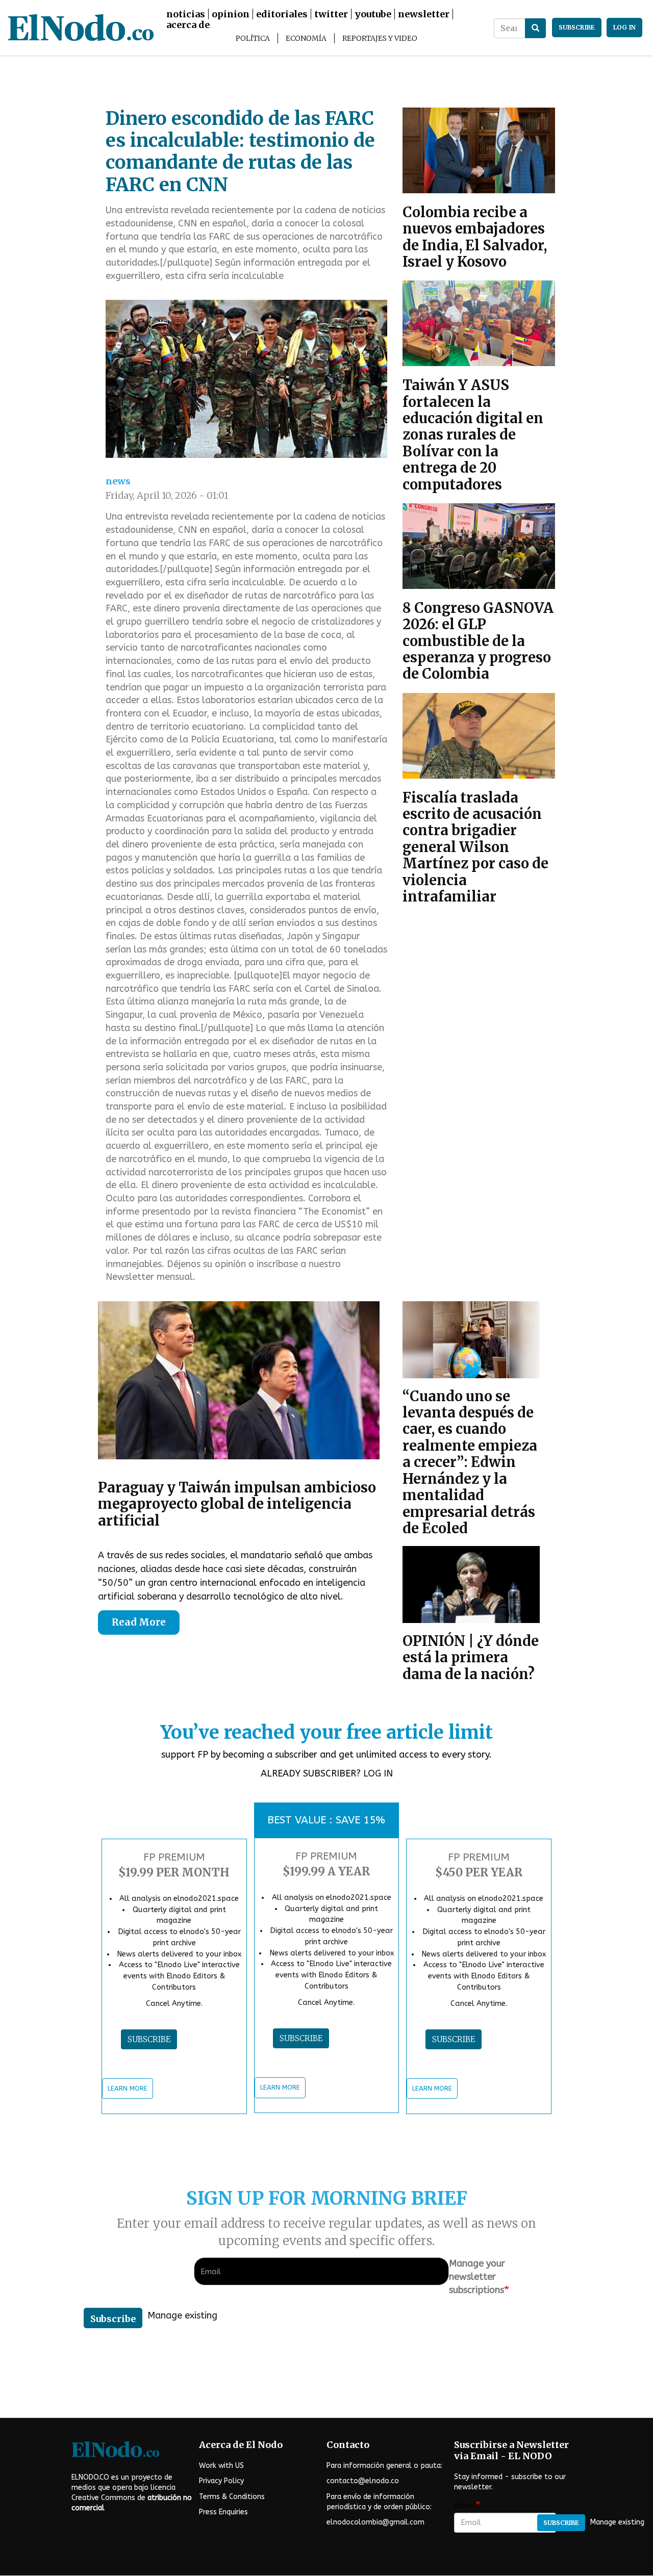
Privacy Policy (221, 2481)
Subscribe (113, 2319)
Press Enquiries (223, 2512)
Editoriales (282, 14)
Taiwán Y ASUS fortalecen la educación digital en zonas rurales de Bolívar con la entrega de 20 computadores (473, 434)
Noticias (186, 14)
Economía (306, 38)
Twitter (331, 14)
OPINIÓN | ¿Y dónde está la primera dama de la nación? (471, 1657)
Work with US (221, 2466)
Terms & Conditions (232, 2497)
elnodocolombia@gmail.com (375, 2522)
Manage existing (182, 2315)
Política (253, 38)
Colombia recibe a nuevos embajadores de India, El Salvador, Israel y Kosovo (475, 237)
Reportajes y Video (380, 38)
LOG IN (378, 1773)
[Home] (157, 28)
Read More (139, 1622)
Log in (624, 27)
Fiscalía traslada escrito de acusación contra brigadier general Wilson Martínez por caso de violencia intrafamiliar (475, 847)
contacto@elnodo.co (363, 2481)
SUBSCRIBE (149, 2039)
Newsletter (424, 14)
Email (465, 2505)
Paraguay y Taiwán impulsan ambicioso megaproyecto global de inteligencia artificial (237, 1504)
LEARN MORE (128, 2088)
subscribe (577, 27)
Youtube (373, 14)
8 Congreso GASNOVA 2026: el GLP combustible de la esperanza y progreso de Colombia (478, 641)
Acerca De (188, 25)
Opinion (231, 14)
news (118, 481)
